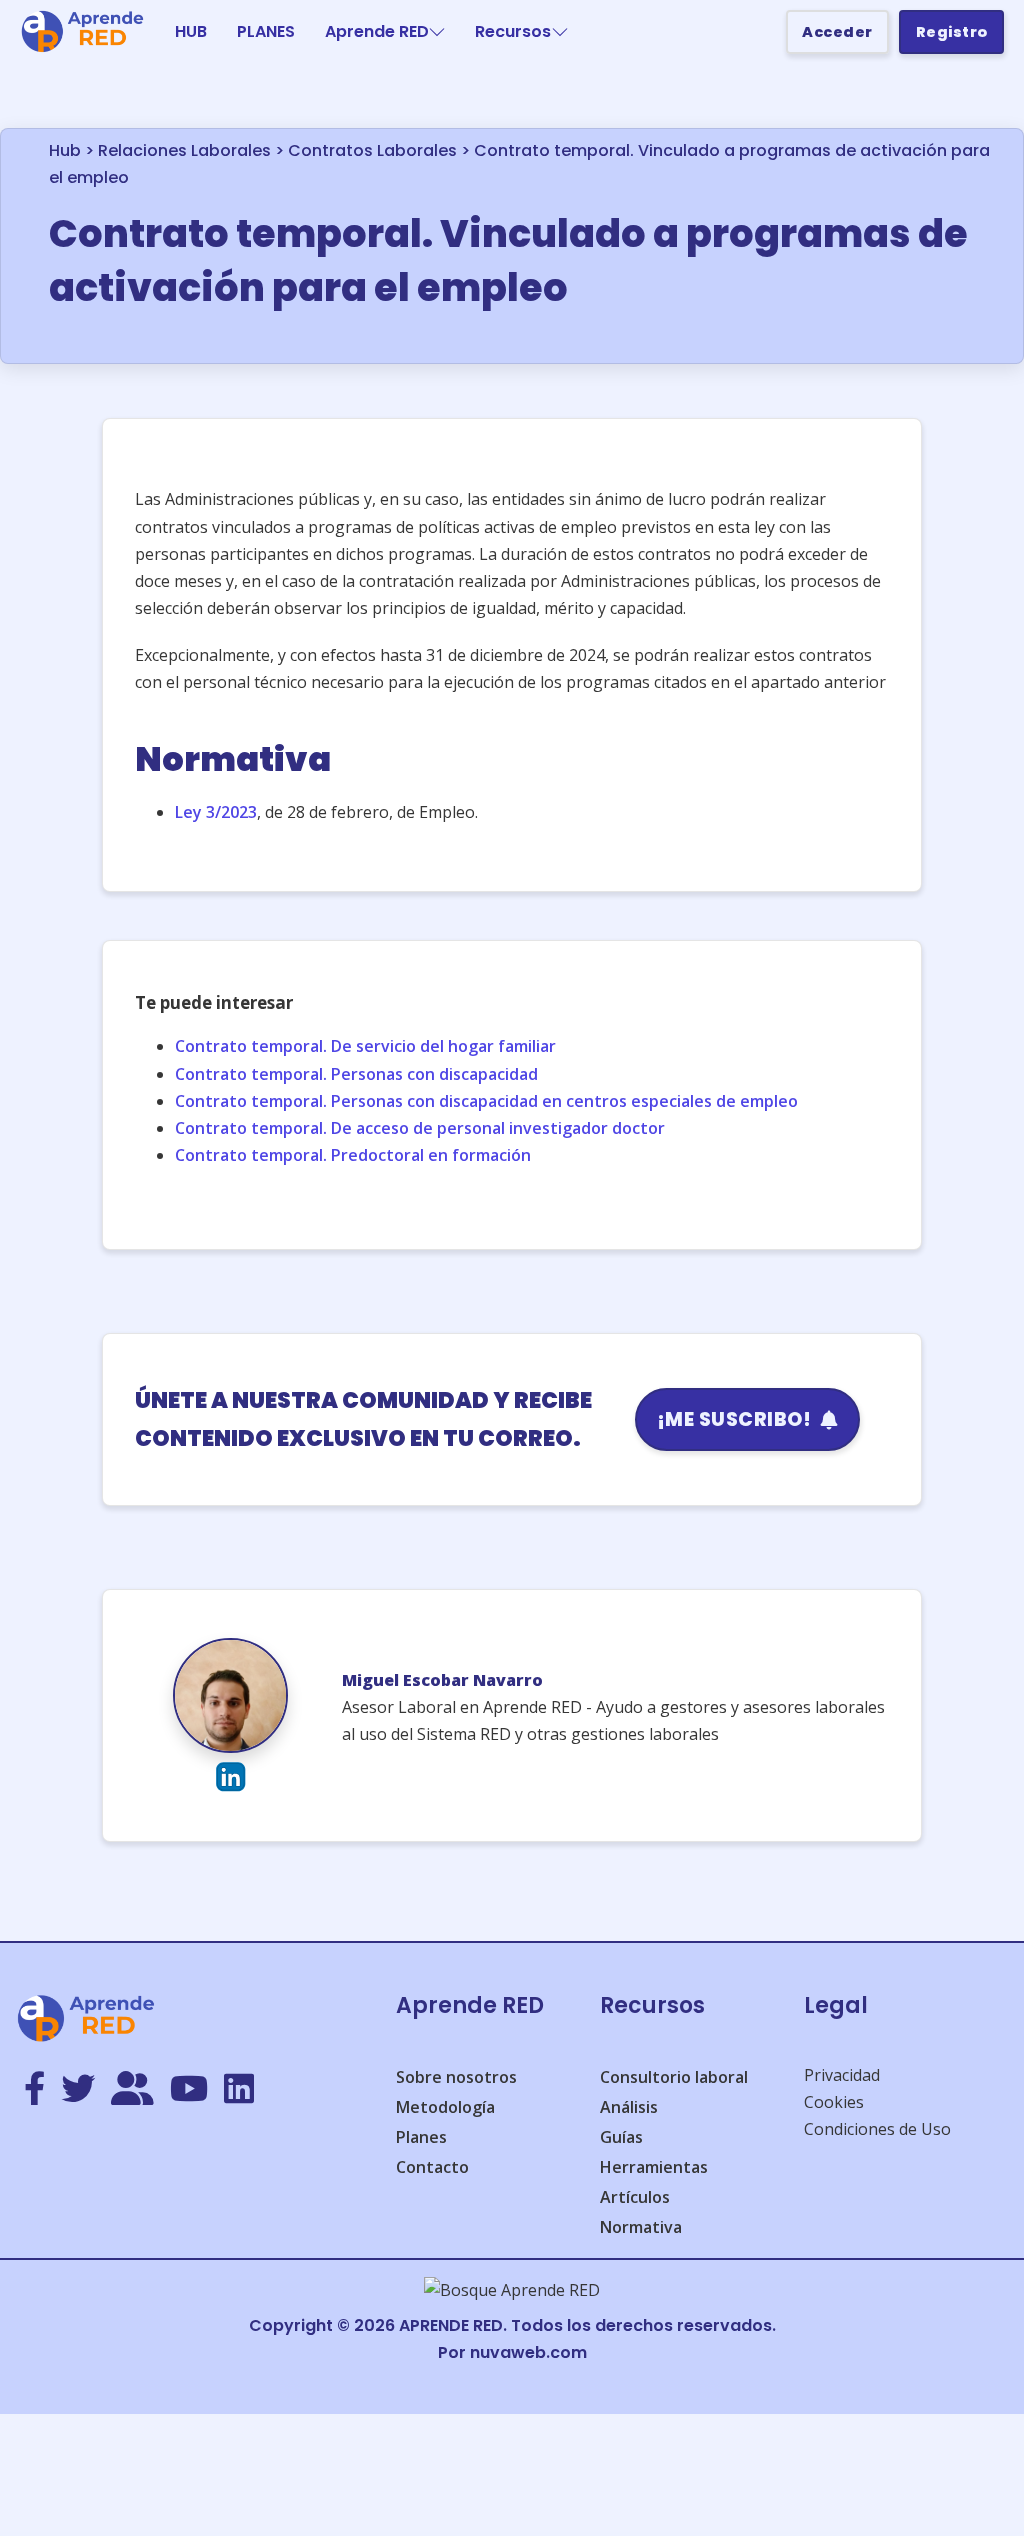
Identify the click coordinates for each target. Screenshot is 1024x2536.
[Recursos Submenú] (560, 32)
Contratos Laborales (372, 150)
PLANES (266, 31)
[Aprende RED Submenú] (437, 32)
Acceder (837, 32)
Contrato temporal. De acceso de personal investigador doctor (420, 1128)
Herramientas (654, 2167)
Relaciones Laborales (184, 150)
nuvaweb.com (528, 2352)
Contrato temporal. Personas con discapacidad (356, 1074)
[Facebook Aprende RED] (34, 2090)
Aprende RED (377, 31)
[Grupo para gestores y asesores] (132, 2090)
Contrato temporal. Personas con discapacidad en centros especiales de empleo (486, 1101)
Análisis (629, 2107)
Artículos (635, 2197)
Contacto (432, 2167)
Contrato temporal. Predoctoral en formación (353, 1155)
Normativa (641, 2227)
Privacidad (842, 2075)
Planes (421, 2137)
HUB (191, 31)
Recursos (513, 31)
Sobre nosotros (456, 2077)
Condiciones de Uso (877, 2129)
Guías (621, 2137)
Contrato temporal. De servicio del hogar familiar (365, 1046)
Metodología (445, 2107)
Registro (952, 32)
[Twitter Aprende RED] (78, 2090)
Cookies (834, 2102)
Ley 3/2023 (216, 812)
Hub (65, 150)
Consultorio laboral (674, 2077)
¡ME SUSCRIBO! (734, 1419)
